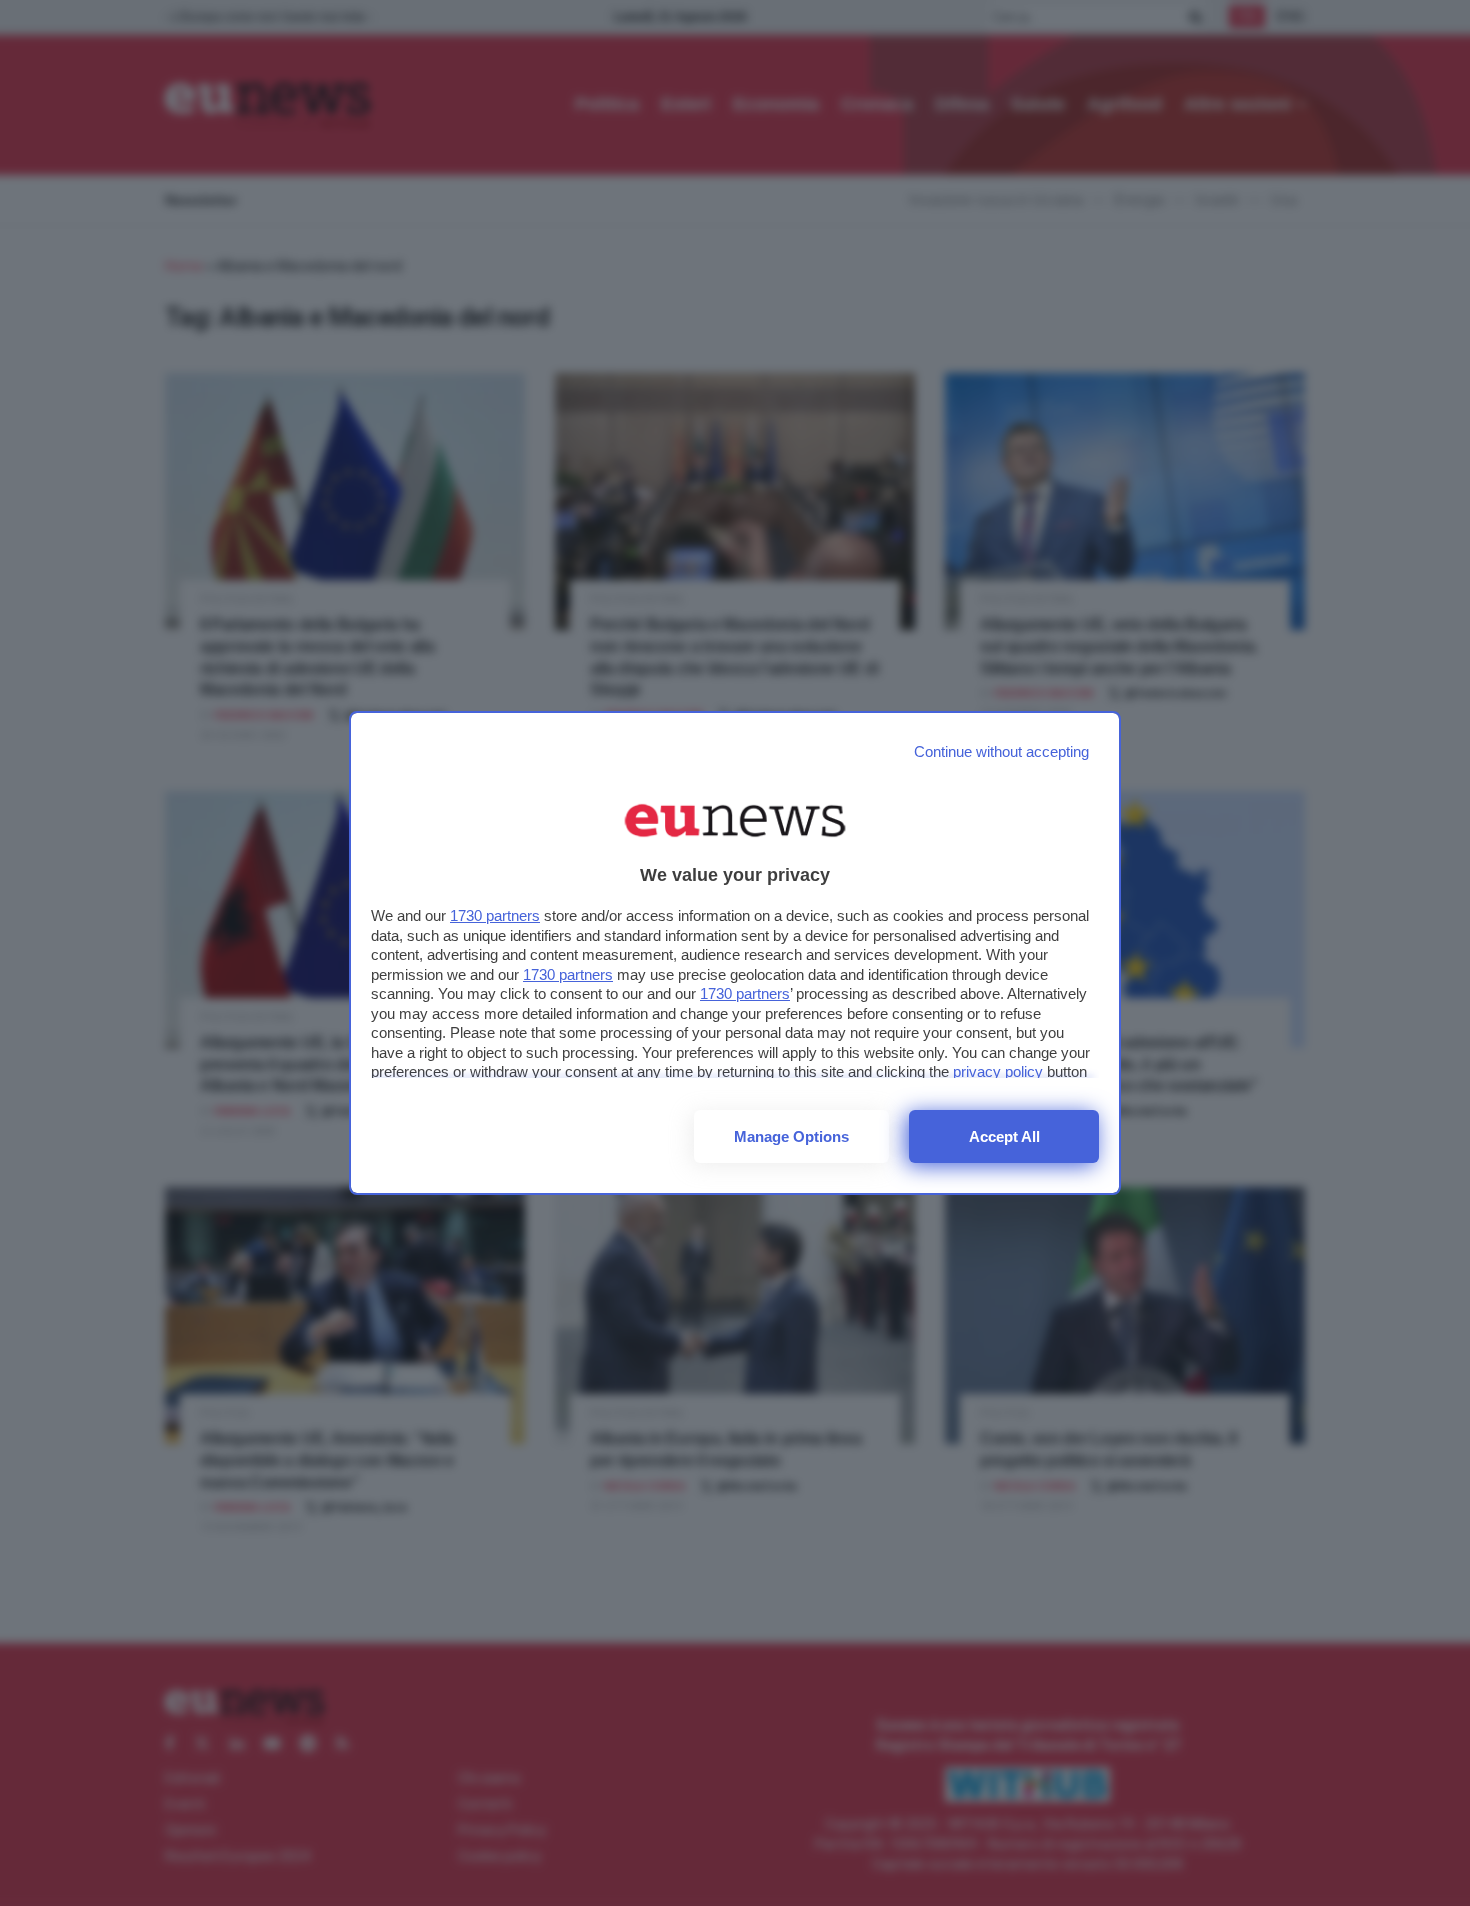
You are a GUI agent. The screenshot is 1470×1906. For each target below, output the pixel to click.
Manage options (791, 1136)
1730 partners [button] (495, 915)
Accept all (1004, 1136)
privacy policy (998, 1071)
